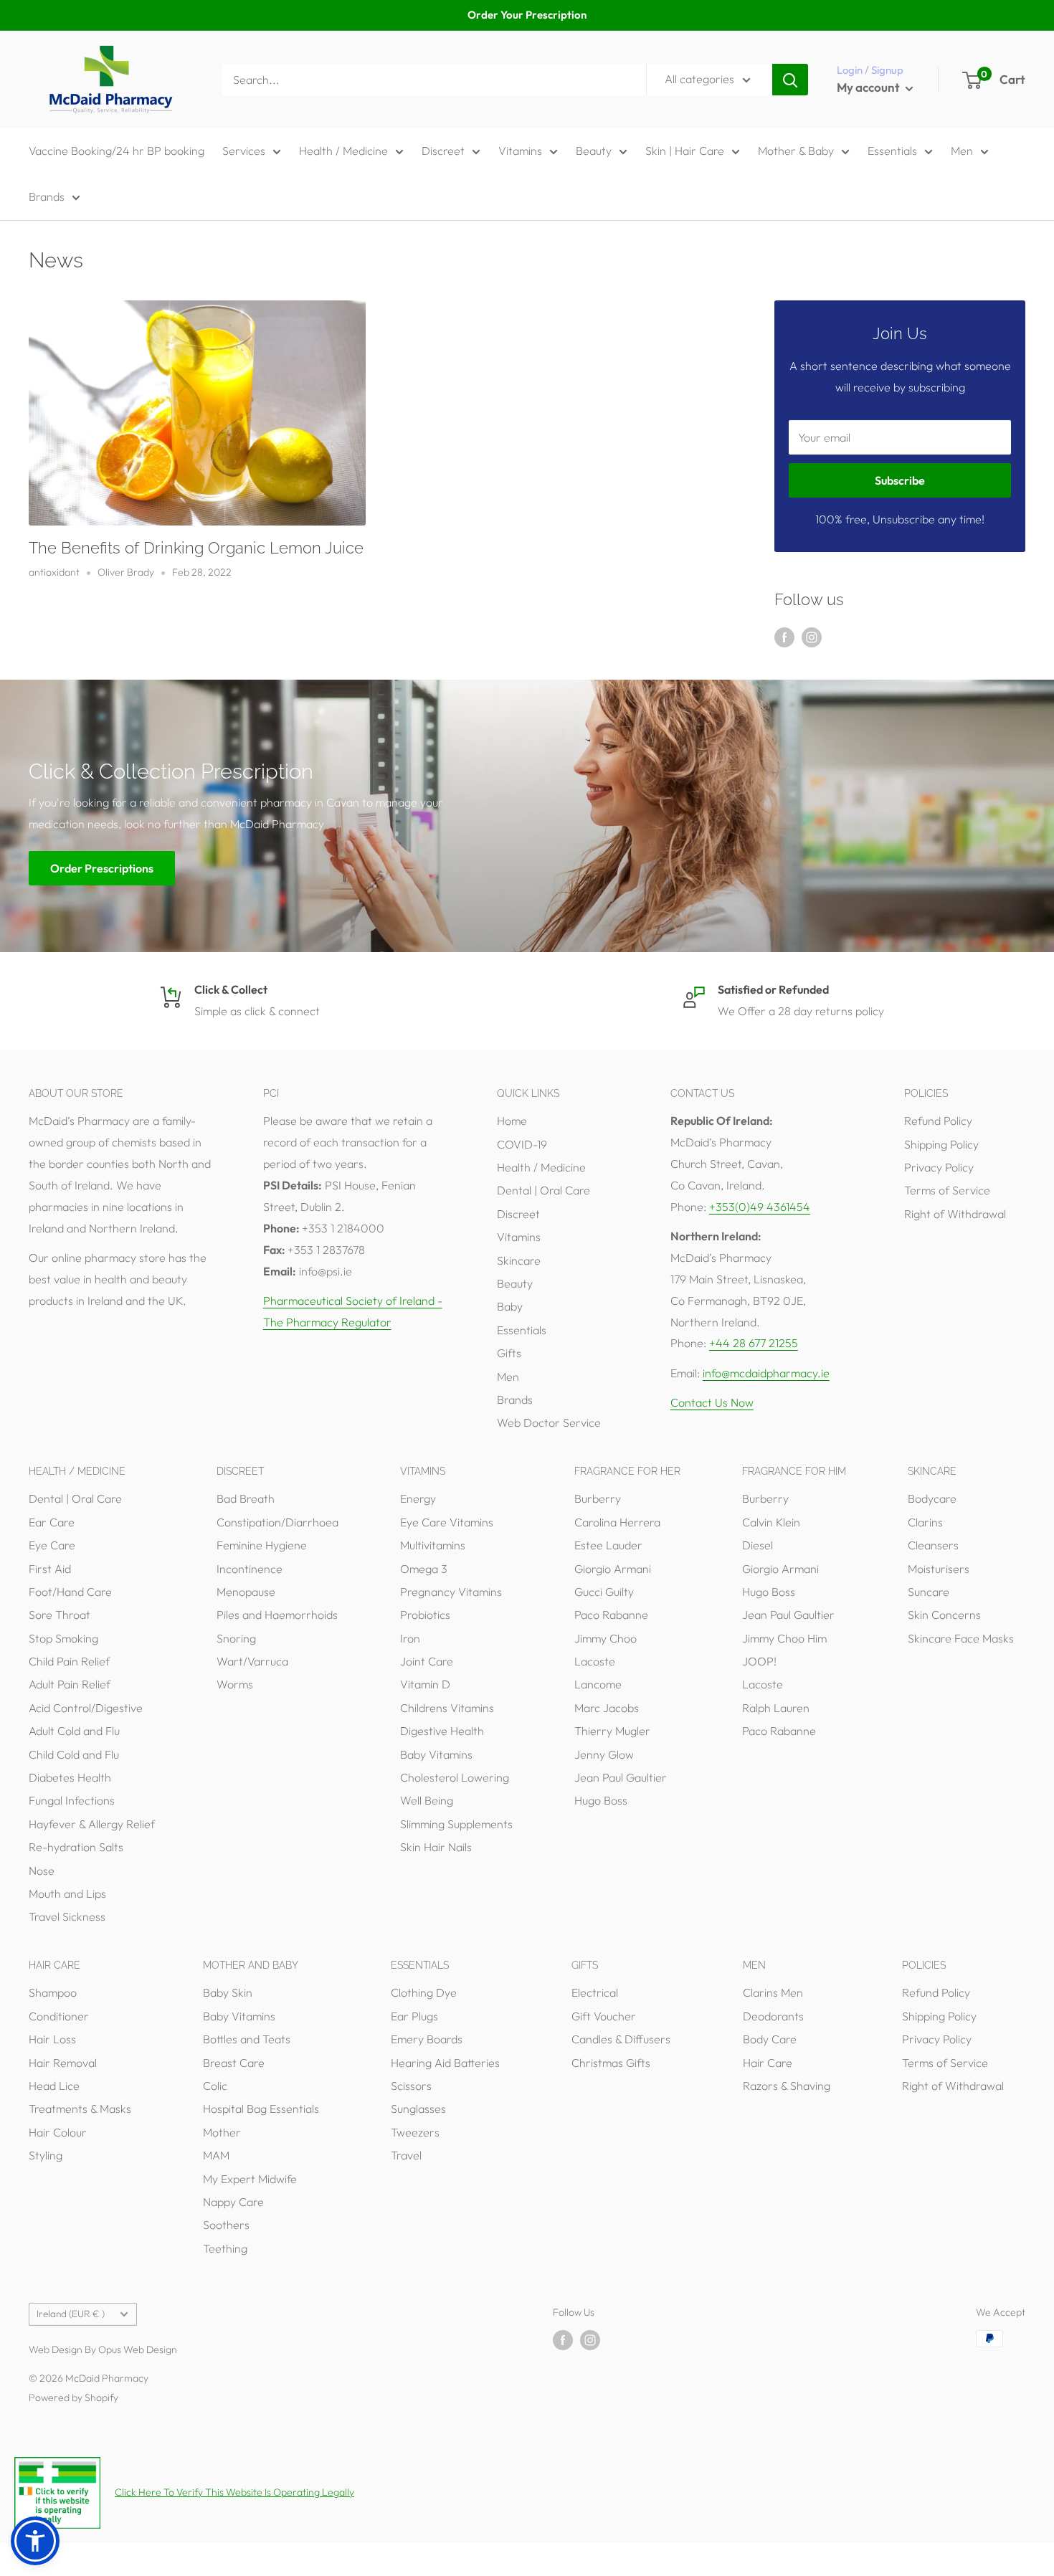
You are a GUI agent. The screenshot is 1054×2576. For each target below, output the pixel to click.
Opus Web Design (138, 2349)
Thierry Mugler (612, 1731)
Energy (418, 1498)
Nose (42, 1871)
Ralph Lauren (776, 1708)
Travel (406, 2155)
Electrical (595, 1992)
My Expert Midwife (250, 2179)
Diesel (758, 1545)
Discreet (443, 151)
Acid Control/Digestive (86, 1708)
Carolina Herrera (617, 1522)
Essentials (892, 151)
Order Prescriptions (102, 868)
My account (869, 87)
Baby (510, 1306)
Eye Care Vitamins (447, 1522)
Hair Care (768, 2063)
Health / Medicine (343, 151)
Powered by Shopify (73, 2397)
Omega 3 (424, 1569)
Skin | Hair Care (685, 151)
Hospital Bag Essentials (261, 2109)
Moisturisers (939, 1569)
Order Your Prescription (527, 15)
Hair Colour (58, 2132)
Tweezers (415, 2132)
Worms (235, 1684)
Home (512, 1121)
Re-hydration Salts (76, 1847)
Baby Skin (228, 1992)
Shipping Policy (941, 1144)
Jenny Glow (604, 1754)
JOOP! (759, 1661)
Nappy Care (233, 2202)
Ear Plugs (414, 2016)
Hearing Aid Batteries (445, 2063)
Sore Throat (60, 1615)
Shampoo (53, 1992)
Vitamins (520, 151)
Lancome (598, 1684)
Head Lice (54, 2086)
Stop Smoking (63, 1638)
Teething (225, 2248)
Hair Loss (52, 2039)
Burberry (598, 1498)
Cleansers (933, 1545)
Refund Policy (938, 1121)
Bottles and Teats (247, 2039)
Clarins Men (773, 1992)
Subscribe (900, 480)
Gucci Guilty (604, 1592)
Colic (215, 2086)
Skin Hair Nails (436, 1847)
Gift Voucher (604, 2016)
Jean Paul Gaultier (621, 1777)
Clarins (925, 1522)
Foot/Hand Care (70, 1592)
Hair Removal (63, 2063)
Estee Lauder (608, 1545)
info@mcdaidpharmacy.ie (766, 1373)
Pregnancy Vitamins (451, 1592)
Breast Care (234, 2063)
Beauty (594, 151)
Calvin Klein (771, 1522)
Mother (222, 2132)
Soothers (226, 2225)
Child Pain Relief (69, 1661)
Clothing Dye (424, 1992)
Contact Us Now (712, 1402)
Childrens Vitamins (447, 1708)
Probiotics (425, 1615)
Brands (47, 196)
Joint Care (427, 1661)
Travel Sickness (67, 1916)
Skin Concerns (944, 1615)
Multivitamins (433, 1545)
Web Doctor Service (549, 1422)
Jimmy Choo (606, 1638)
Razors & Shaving (787, 2086)
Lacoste (595, 1661)
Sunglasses (418, 2109)
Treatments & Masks (80, 2109)
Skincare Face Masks (961, 1638)
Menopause (246, 1592)
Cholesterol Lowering (455, 1777)
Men (962, 151)
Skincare (519, 1260)
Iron (410, 1638)
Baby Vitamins (436, 1754)
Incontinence (250, 1569)
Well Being (427, 1800)
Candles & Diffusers (621, 2039)
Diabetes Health (70, 1777)
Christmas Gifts (611, 2063)
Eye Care (52, 1545)
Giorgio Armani (613, 1569)
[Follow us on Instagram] (812, 637)
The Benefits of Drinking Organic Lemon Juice (196, 548)
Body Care (770, 2039)
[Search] (790, 80)
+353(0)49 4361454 (760, 1207)
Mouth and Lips (67, 1893)
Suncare (929, 1592)
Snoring (236, 1638)
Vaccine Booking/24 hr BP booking (117, 151)
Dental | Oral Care (543, 1190)
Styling (46, 2155)
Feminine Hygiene (262, 1545)
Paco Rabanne (611, 1615)
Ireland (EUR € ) (71, 2314)
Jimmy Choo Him (784, 1638)
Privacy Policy (939, 1167)
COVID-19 (522, 1144)
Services (244, 151)
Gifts (509, 1353)
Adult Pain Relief (70, 1684)
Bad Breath (246, 1498)
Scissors (411, 2086)
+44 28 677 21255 (754, 1343)
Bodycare (932, 1498)
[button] (35, 2541)
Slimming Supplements (456, 1824)
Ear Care (52, 1522)
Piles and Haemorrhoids (277, 1615)
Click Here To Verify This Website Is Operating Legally (234, 2492)
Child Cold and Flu (74, 1754)
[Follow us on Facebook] (784, 637)
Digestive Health (442, 1731)
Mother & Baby (796, 151)
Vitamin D (425, 1684)
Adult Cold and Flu (74, 1731)
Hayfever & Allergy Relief (92, 1824)
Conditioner (59, 2016)
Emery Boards (427, 2039)
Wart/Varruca (252, 1661)
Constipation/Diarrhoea (277, 1522)
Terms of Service (947, 1190)
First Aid (50, 1569)
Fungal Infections (72, 1800)
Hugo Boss (601, 1800)
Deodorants (773, 2016)
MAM (216, 2155)
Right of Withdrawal (955, 1214)
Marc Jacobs (607, 1708)
